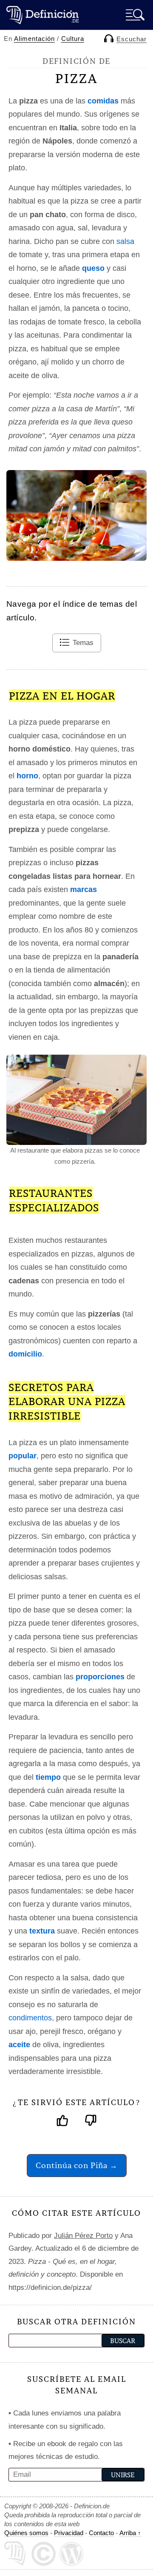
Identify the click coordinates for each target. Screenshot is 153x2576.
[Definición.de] (42, 15)
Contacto (101, 2533)
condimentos (30, 2018)
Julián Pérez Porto (83, 2236)
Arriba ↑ (130, 2533)
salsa (125, 241)
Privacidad (69, 2533)
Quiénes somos (26, 2533)
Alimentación (34, 39)
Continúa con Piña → (77, 2165)
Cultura (73, 39)
